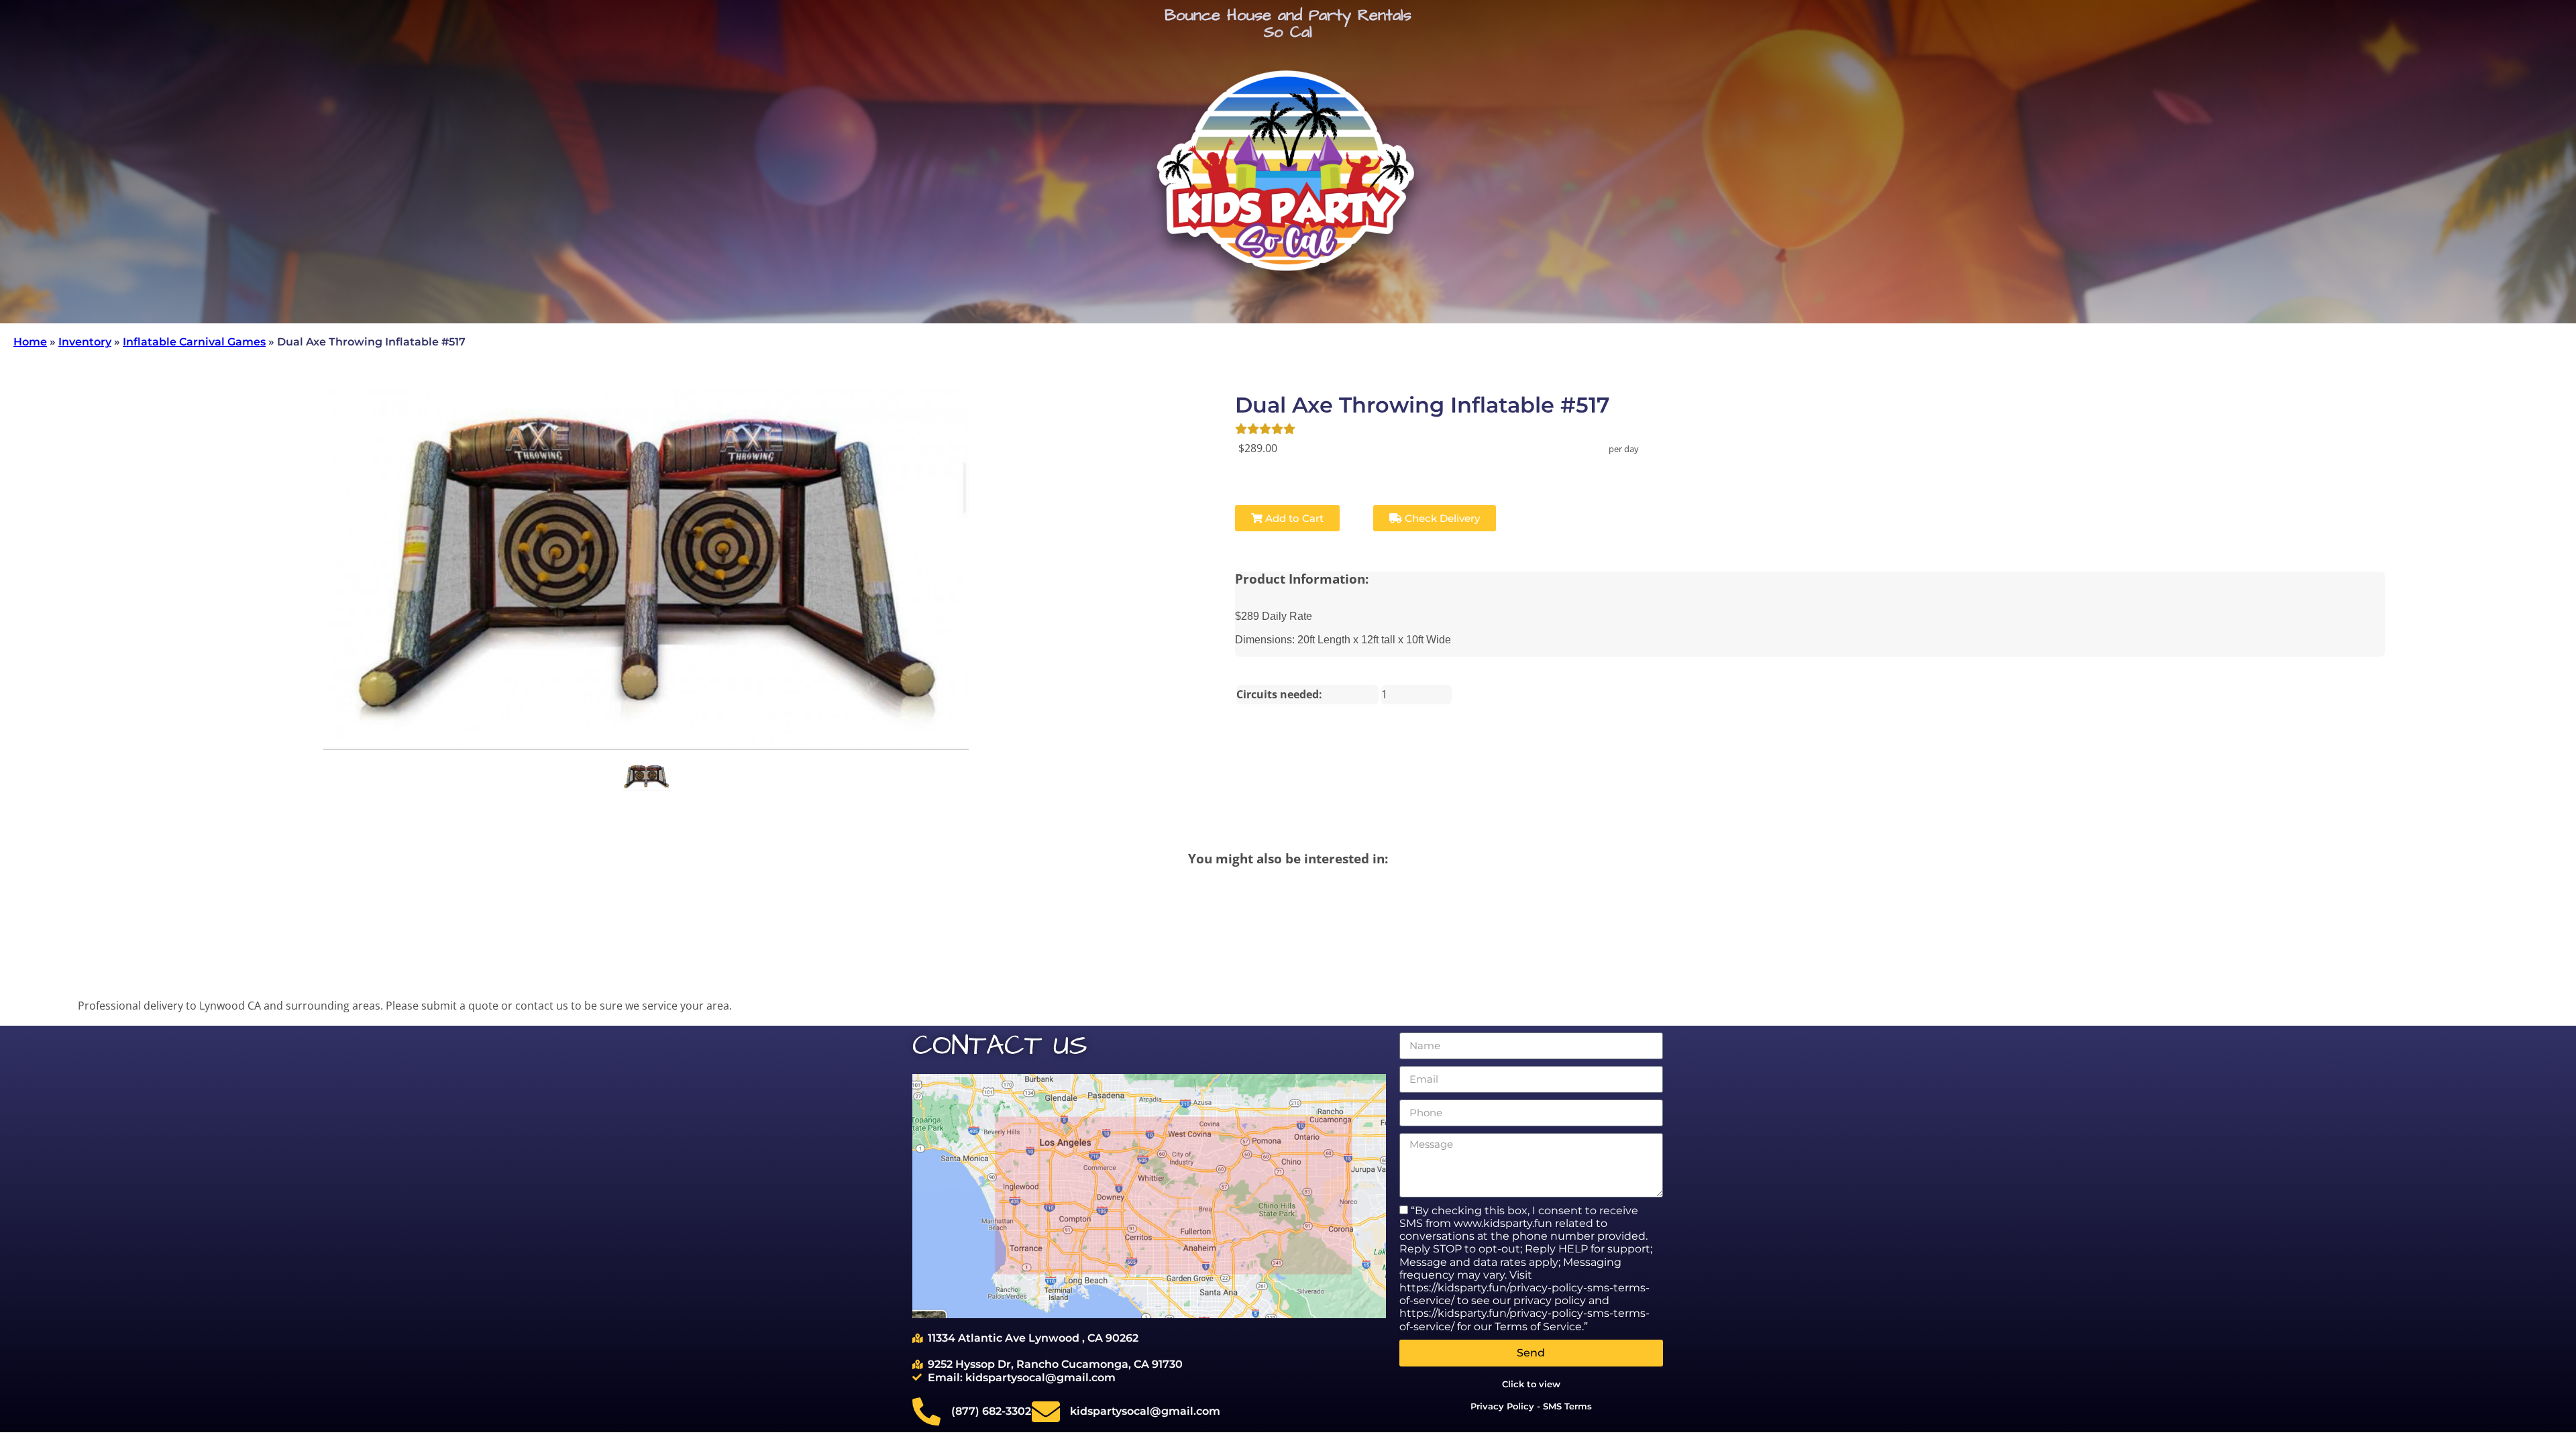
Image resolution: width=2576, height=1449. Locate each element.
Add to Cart (1293, 518)
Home (30, 342)
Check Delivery (1441, 518)
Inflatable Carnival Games (194, 342)
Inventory (85, 342)
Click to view (1531, 1384)
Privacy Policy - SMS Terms (1531, 1406)
